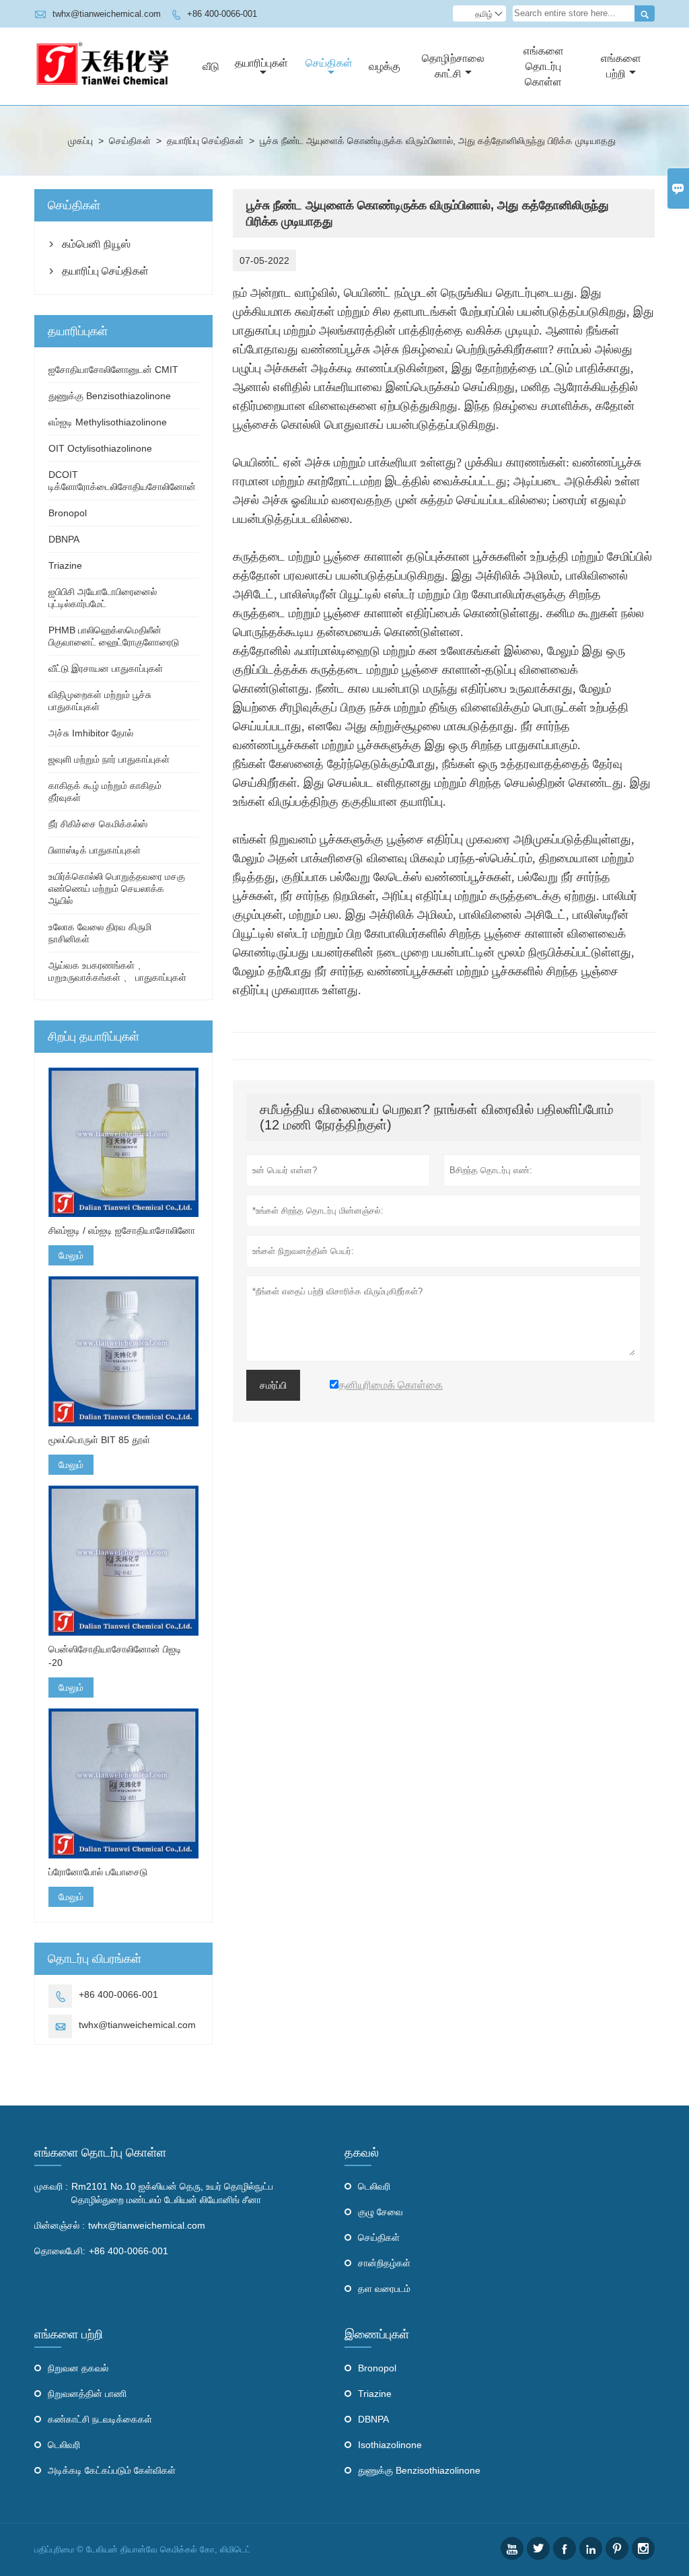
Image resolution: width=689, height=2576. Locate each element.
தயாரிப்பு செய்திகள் (205, 141)
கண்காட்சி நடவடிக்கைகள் (100, 2419)
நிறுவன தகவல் (78, 2368)
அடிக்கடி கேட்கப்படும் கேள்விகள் (112, 2470)
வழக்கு (385, 66)
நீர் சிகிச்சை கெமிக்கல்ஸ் (98, 824)
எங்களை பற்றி (621, 66)
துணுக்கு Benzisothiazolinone (110, 396)
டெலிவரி (374, 2186)
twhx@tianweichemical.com (107, 14)
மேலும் (71, 1255)
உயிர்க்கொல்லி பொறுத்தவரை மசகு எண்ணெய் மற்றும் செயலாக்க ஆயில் (117, 889)
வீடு (211, 66)
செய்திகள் (329, 63)
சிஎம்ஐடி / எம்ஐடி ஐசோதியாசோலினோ (122, 1230)
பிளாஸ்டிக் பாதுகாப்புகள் (95, 850)
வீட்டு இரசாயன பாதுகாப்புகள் (106, 668)
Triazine (65, 565)
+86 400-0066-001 (222, 14)
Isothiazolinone (390, 2445)
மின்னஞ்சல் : (60, 2225)
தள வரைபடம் (384, 2289)
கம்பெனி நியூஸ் (96, 244)
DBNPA (64, 539)
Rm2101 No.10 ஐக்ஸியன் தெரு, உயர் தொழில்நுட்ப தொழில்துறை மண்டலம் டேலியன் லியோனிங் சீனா (172, 2193)
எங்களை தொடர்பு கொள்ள (544, 66)
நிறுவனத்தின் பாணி (87, 2394)
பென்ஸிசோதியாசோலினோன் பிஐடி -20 (115, 1656)
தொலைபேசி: (60, 2251)
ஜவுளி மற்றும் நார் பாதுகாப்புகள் (109, 759)
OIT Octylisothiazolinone (100, 448)
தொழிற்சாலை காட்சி (453, 66)
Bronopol (68, 513)
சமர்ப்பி (273, 1385)
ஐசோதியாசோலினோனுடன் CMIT (113, 370)
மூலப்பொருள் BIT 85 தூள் (99, 1440)
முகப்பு (80, 141)
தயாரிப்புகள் (261, 63)
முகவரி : (51, 2186)
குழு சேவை (380, 2212)
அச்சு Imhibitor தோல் (91, 733)
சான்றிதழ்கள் (384, 2263)
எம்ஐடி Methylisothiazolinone (108, 422)
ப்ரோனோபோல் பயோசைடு (98, 1872)
